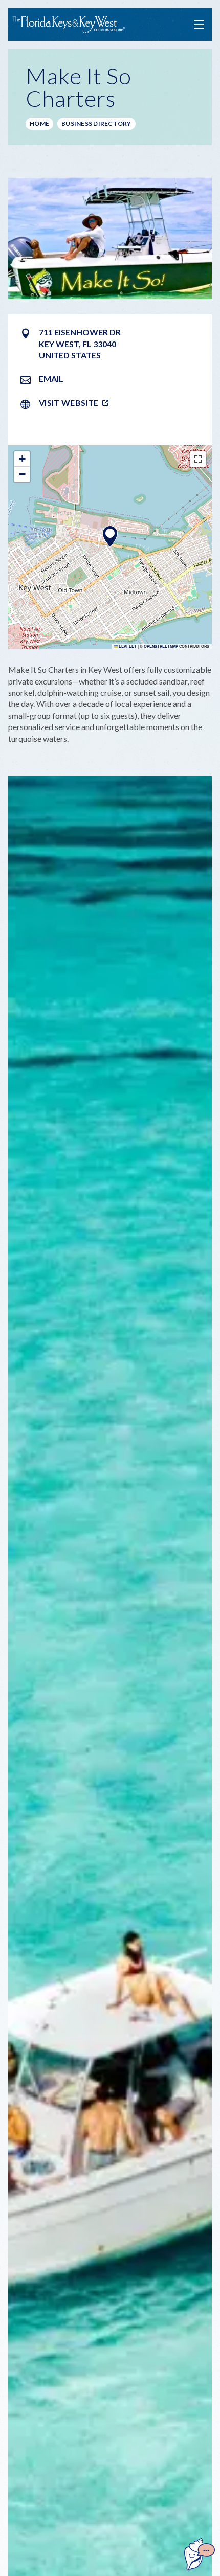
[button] (110, 536)
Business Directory (96, 123)
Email (51, 379)
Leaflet (127, 646)
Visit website (69, 403)
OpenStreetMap (161, 646)
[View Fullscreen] (198, 459)
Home (39, 123)
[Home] (69, 25)
